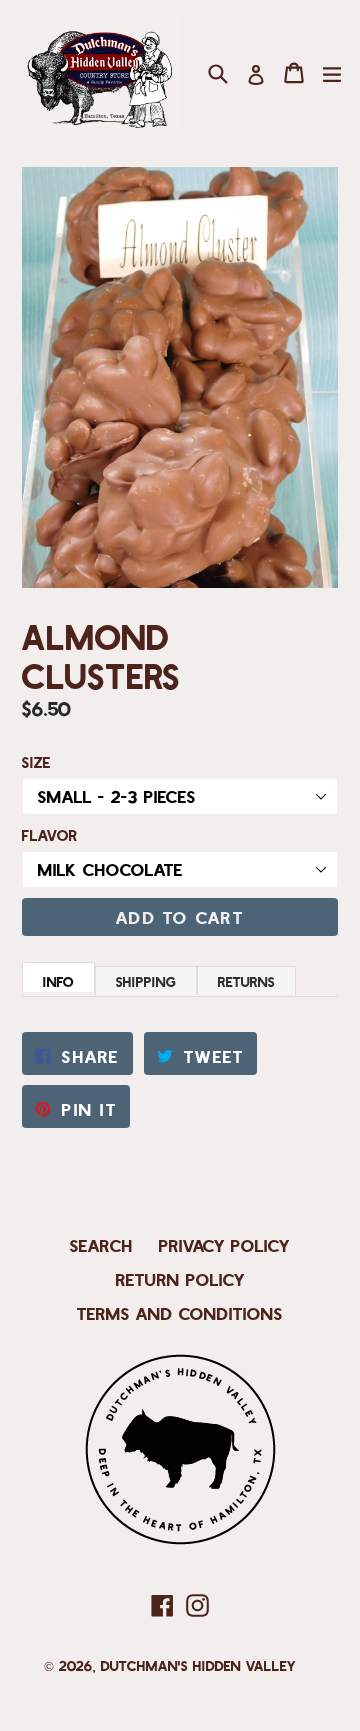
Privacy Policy (224, 1245)
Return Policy (180, 1279)
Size (36, 762)
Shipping (146, 981)
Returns (246, 981)
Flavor (50, 835)
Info (58, 981)
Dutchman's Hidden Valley (198, 1665)
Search (101, 1245)
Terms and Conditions (180, 1313)
